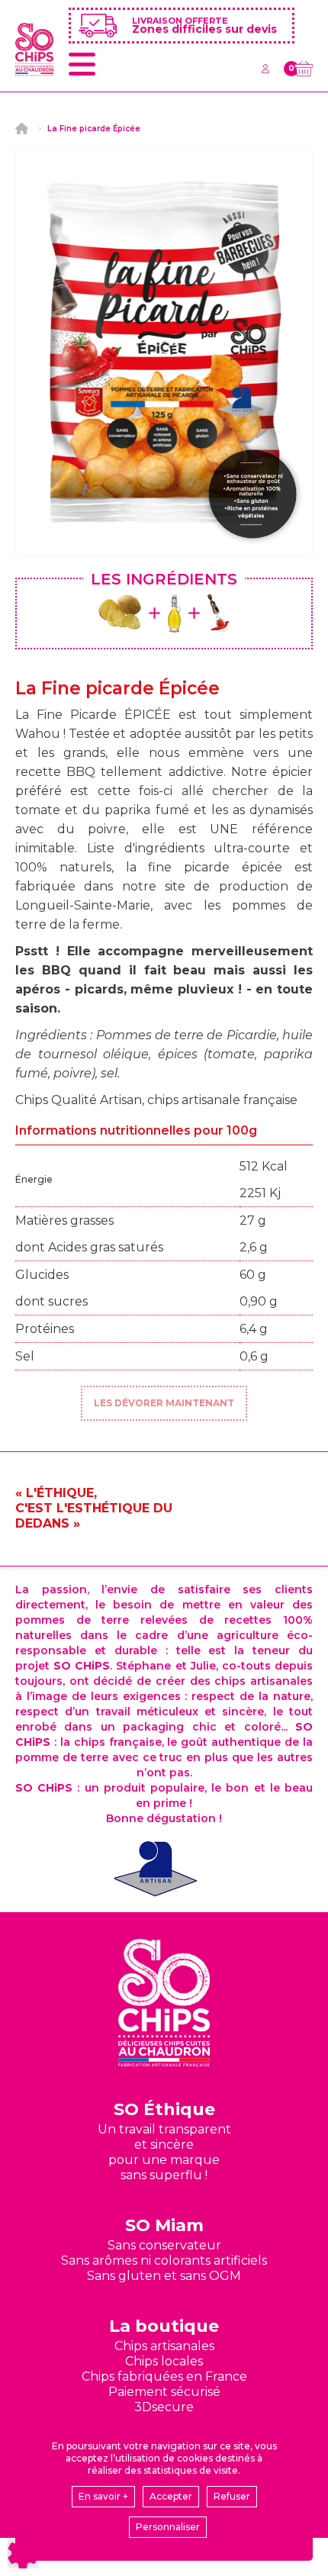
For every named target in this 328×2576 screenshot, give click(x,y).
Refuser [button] (232, 2496)
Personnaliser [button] (168, 2527)
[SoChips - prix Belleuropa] (156, 1869)
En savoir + (103, 2496)
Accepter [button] (171, 2496)
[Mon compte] (265, 69)
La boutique (164, 2326)
